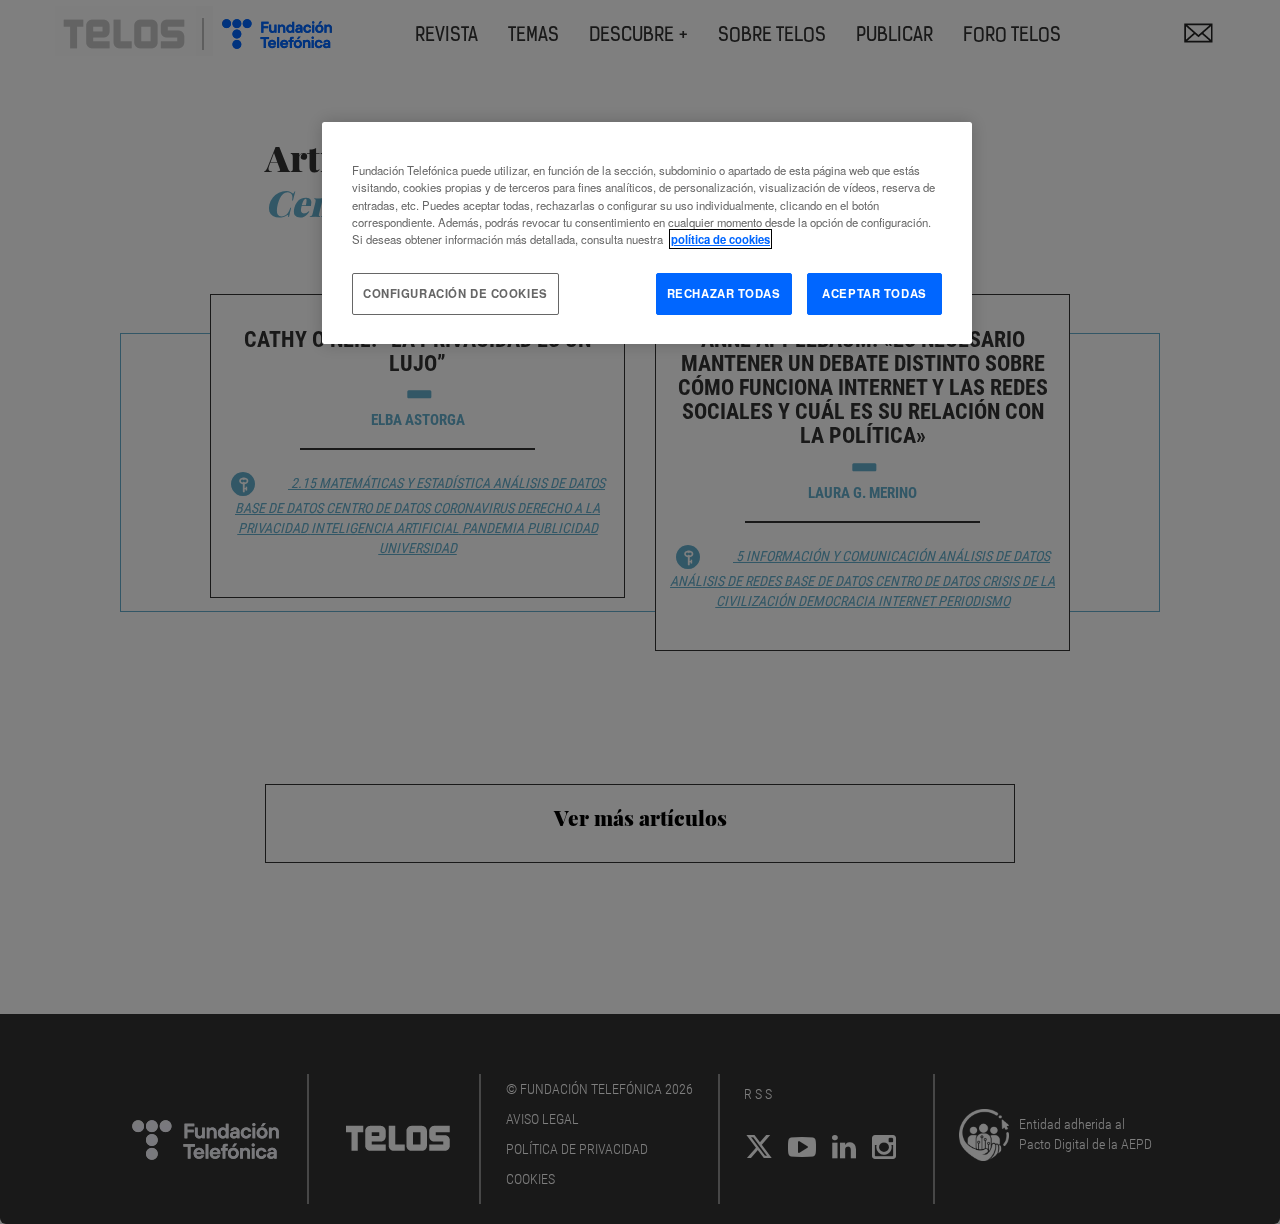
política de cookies (720, 239)
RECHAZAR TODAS (724, 293)
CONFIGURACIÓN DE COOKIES (455, 293)
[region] (647, 232)
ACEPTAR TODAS (874, 293)
